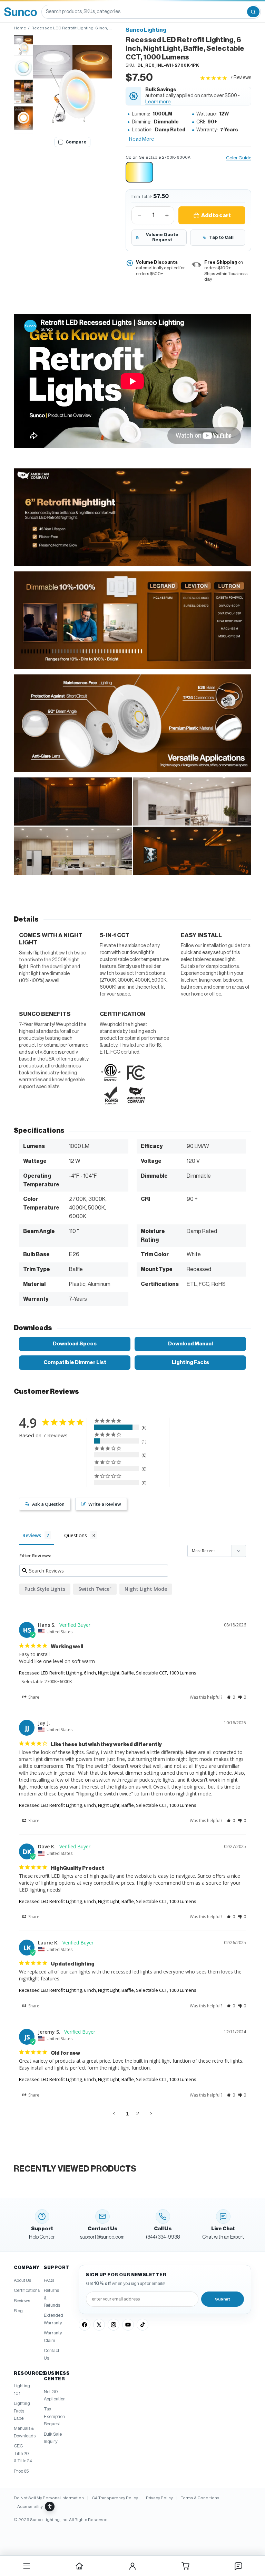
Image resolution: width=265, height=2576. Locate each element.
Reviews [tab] (32, 1535)
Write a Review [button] (105, 1504)
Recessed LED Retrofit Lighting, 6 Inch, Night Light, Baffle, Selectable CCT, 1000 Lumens (108, 1673)
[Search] (253, 12)
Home (20, 28)
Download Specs (75, 1344)
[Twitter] (99, 2325)
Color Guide (239, 158)
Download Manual (190, 1344)
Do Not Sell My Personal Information (49, 2498)
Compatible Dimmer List (75, 1362)
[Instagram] (114, 2325)
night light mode (146, 1589)
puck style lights (45, 1589)
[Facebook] (85, 2325)
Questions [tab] (76, 1535)
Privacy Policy (159, 2498)
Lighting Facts (190, 1362)
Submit (223, 2299)
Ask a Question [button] (48, 1504)
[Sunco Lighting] (21, 12)
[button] (72, 84)
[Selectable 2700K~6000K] (139, 172)
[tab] (23, 46)
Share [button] (33, 1697)
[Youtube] (128, 2325)
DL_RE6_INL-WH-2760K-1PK (168, 65)
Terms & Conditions (200, 2498)
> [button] (151, 2113)
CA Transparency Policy (115, 2498)
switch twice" (95, 1589)
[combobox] (144, 12)
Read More (142, 139)
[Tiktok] (143, 2325)
